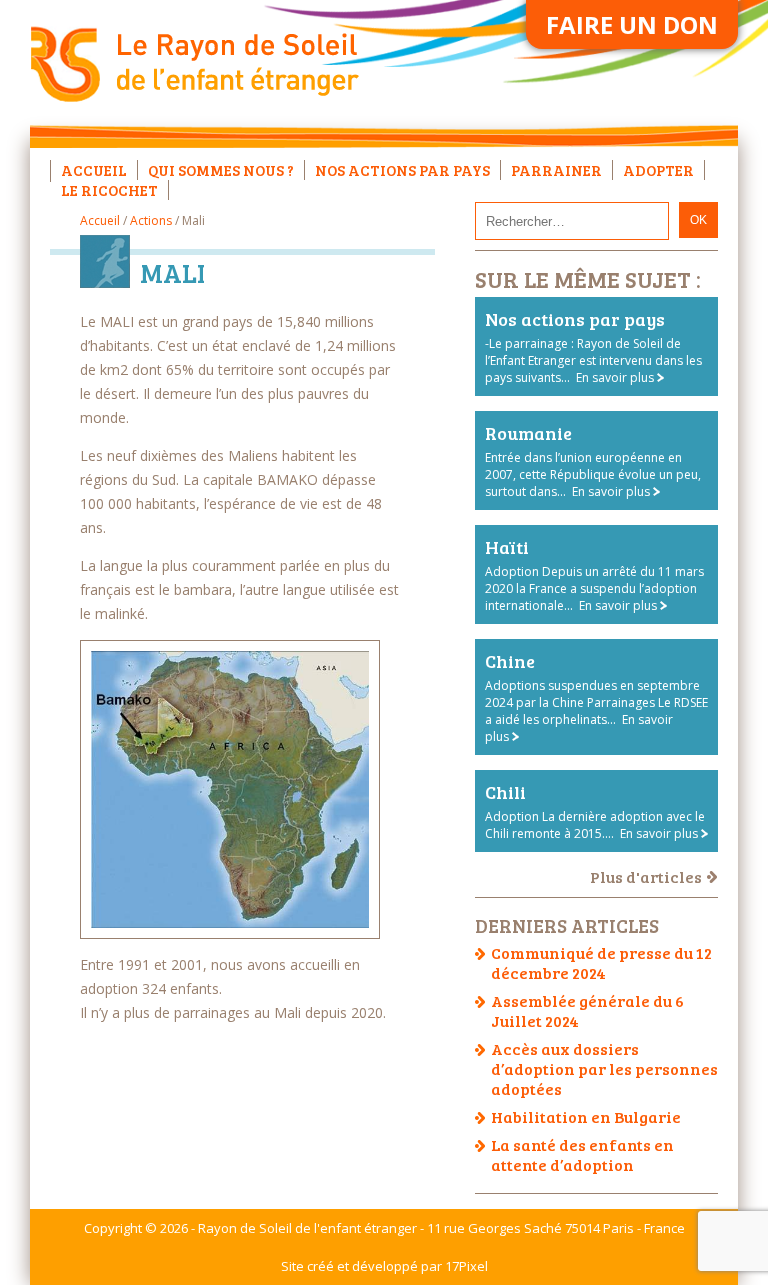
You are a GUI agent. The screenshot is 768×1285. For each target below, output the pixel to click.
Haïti (507, 547)
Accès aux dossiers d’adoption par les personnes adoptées (604, 1068)
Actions (151, 220)
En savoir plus (615, 377)
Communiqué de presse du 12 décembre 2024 (601, 962)
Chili (505, 792)
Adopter (658, 170)
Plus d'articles (646, 876)
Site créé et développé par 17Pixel (384, 1266)
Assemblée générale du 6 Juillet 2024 (587, 1010)
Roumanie (528, 433)
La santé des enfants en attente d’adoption (582, 1154)
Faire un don (632, 24)
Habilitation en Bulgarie (586, 1116)
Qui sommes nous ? (221, 170)
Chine (510, 661)
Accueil (94, 170)
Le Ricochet (109, 190)
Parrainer (556, 170)
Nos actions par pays (402, 170)
